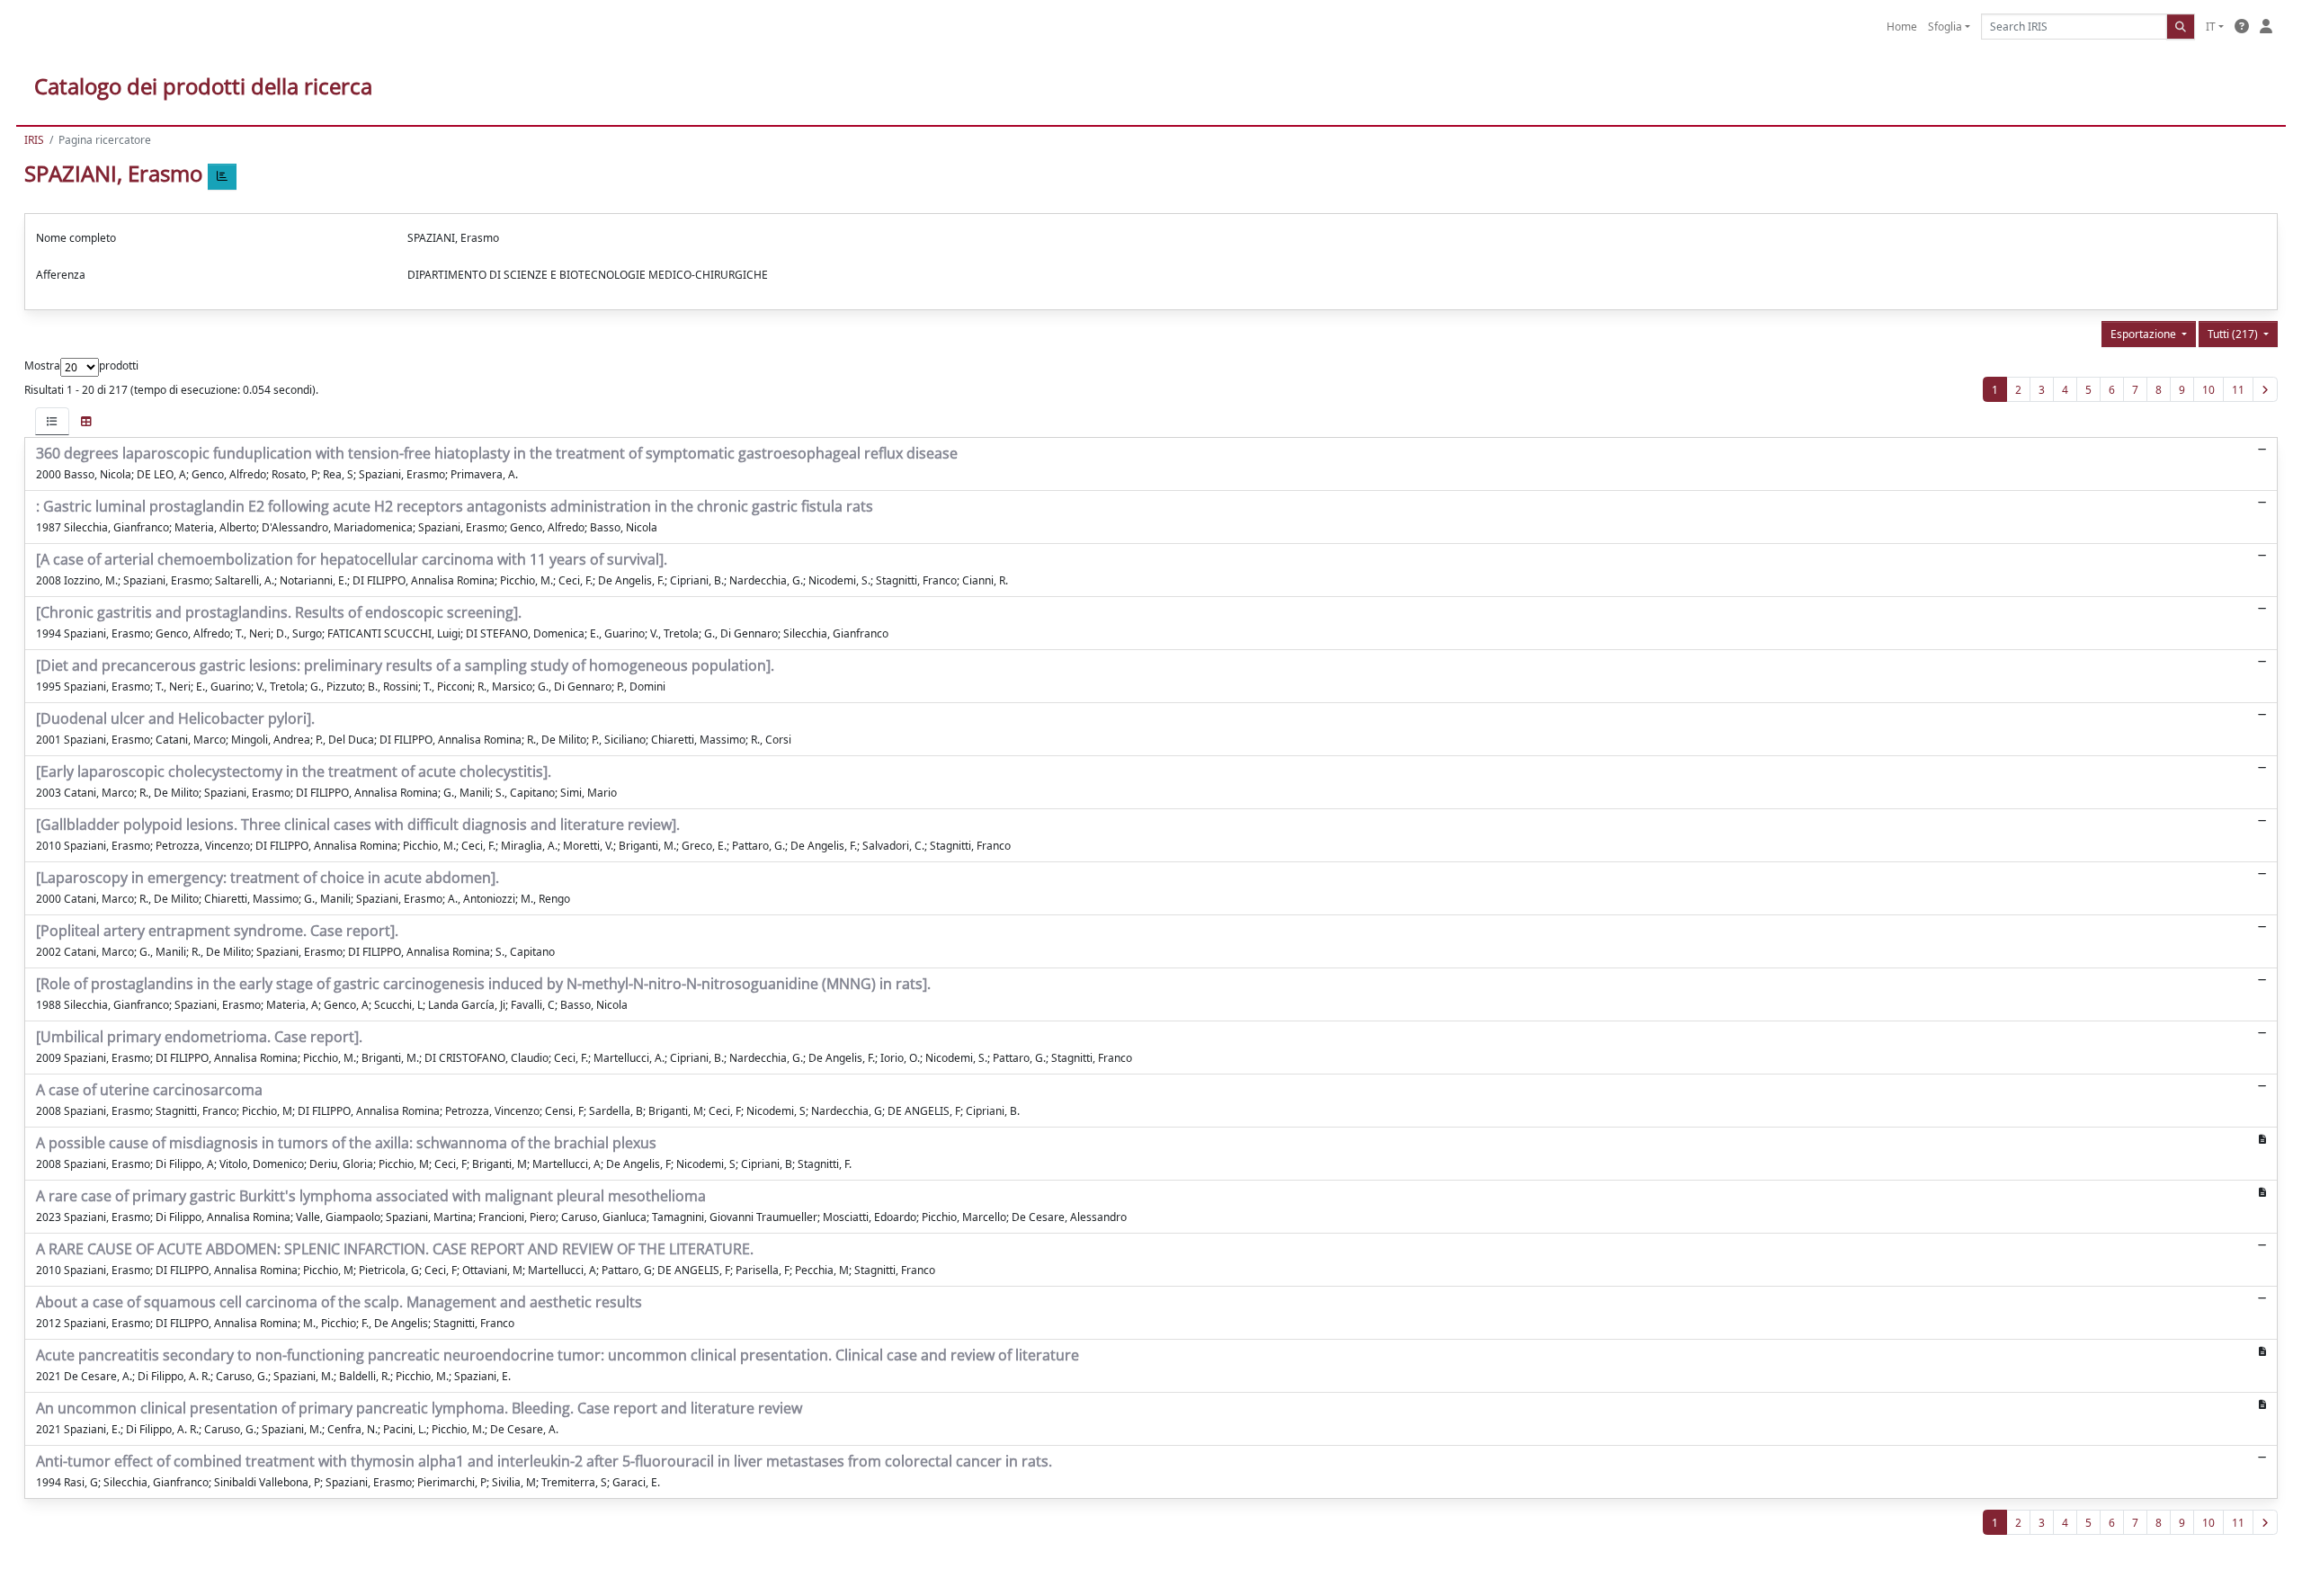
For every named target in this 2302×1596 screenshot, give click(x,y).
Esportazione (2145, 334)
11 (2238, 390)
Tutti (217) (2234, 334)
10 (2208, 390)
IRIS (34, 140)
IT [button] (2211, 27)
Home (1902, 27)
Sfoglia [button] (1945, 27)
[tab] (52, 421)
